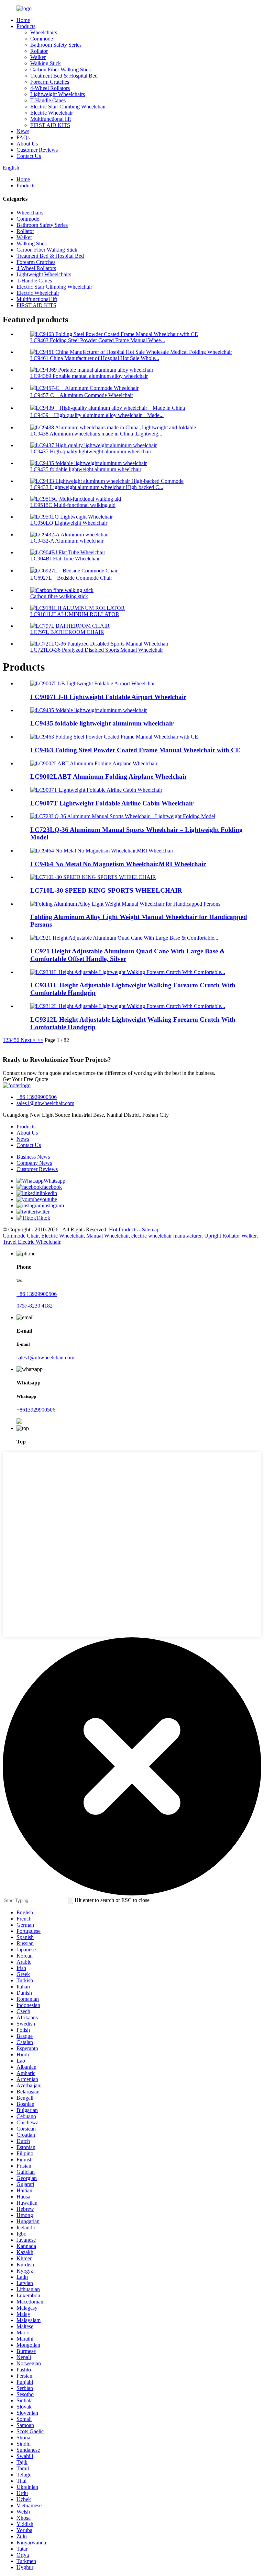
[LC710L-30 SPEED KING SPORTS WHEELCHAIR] (93, 877)
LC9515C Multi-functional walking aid (73, 505)
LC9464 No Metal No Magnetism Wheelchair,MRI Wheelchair (118, 864)
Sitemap (151, 1229)
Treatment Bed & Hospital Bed (64, 76)
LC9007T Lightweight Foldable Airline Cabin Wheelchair (112, 803)
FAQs (23, 137)
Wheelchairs (44, 32)
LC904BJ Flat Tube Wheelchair (65, 559)
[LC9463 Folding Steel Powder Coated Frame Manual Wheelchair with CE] (114, 737)
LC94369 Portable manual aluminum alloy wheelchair (89, 376)
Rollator (39, 51)
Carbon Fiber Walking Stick (61, 69)
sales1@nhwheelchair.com (45, 1103)
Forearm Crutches (50, 82)
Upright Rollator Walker (230, 1236)
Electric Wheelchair (52, 113)
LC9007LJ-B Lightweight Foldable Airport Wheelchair (108, 697)
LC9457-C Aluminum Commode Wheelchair (82, 395)
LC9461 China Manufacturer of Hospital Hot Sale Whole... (95, 358)
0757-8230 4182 (35, 1306)
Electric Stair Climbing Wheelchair (68, 107)
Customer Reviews (37, 150)
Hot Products (123, 1229)
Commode (42, 39)
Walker (38, 57)
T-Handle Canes (48, 100)
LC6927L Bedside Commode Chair (71, 578)
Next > (28, 1040)
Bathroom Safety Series (56, 45)
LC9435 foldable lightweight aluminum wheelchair (86, 469)
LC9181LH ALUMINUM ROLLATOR (75, 614)
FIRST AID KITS (50, 125)
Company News (34, 1163)
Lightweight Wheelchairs (58, 94)
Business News (33, 1157)
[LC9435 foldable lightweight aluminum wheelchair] (89, 710)
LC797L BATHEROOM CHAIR (67, 632)
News (23, 131)
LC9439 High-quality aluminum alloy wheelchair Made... (97, 415)
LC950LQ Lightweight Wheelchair (69, 523)
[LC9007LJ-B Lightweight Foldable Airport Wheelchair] (93, 683)
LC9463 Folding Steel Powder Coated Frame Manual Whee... (98, 340)
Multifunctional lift (51, 119)
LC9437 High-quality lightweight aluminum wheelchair (91, 451)
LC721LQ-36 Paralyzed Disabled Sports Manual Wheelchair (97, 650)
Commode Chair (21, 1236)
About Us (27, 144)
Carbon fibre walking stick (59, 596)
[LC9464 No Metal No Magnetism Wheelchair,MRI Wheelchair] (102, 851)
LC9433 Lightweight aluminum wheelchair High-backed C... (97, 487)
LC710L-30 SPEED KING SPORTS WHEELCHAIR (106, 890)
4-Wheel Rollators (50, 88)
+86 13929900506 (37, 1097)
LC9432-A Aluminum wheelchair (67, 541)
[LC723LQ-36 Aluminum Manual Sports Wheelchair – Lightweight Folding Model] (123, 816)
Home (23, 20)
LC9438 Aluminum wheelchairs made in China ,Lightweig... (96, 434)
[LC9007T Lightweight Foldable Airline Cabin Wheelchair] (96, 790)
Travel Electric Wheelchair (31, 1242)
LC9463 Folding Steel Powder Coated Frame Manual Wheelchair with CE (135, 750)
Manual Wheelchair (107, 1236)
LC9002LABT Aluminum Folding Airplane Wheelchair (109, 776)
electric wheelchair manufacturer (166, 1236)
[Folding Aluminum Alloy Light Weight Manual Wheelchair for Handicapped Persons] (125, 904)
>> (40, 1040)
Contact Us (29, 156)
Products (26, 26)
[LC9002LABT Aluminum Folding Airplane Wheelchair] (94, 763)
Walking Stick (46, 63)
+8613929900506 (36, 1410)
